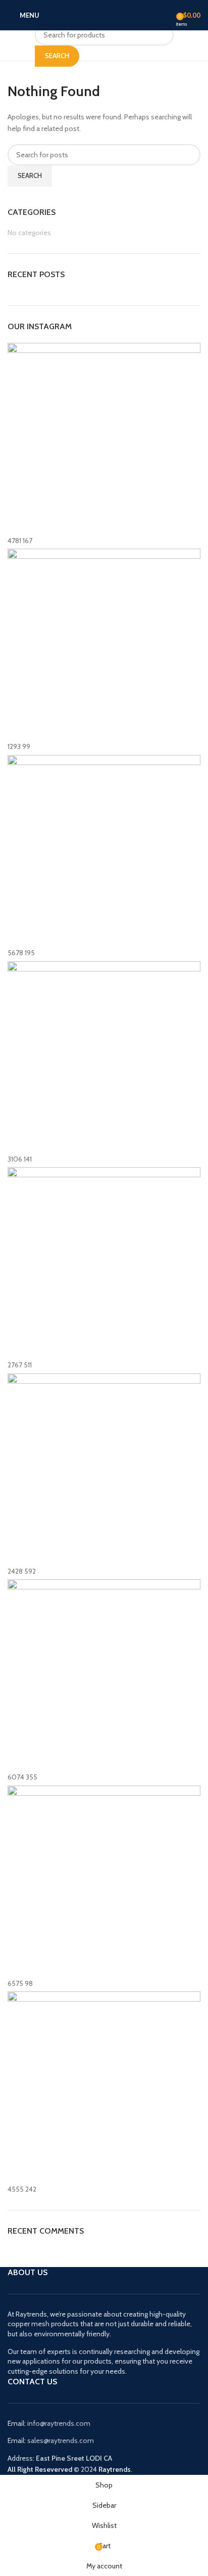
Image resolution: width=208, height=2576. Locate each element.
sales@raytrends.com (61, 2440)
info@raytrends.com (59, 2423)
